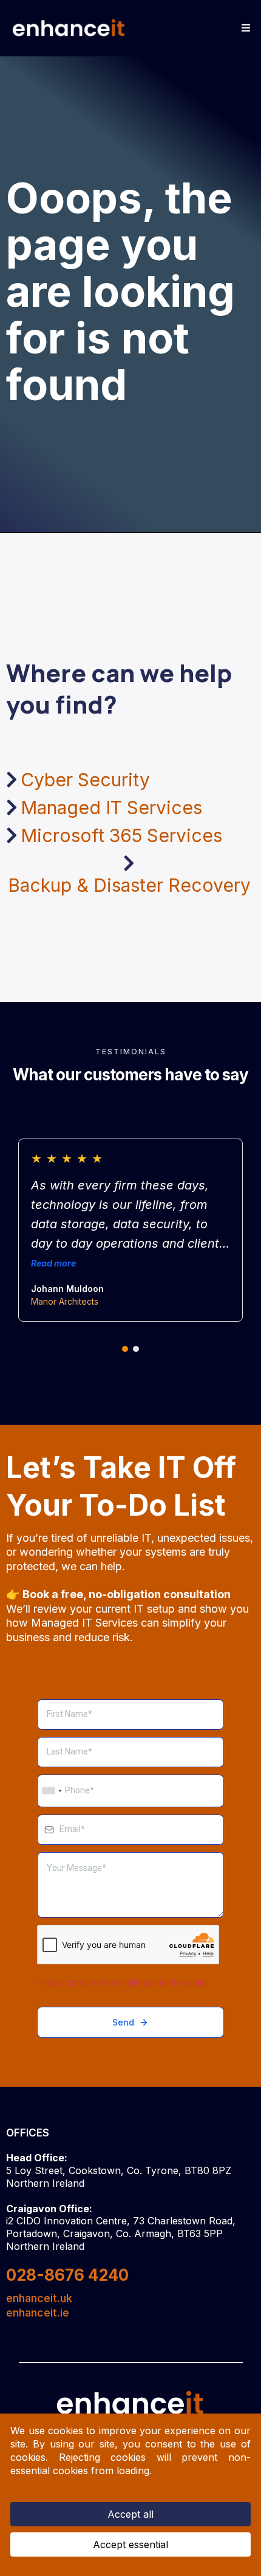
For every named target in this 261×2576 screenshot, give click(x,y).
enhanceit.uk (39, 2298)
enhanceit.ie (38, 2313)
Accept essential (130, 2544)
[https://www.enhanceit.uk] (69, 28)
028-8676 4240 (67, 2275)
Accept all (130, 2514)
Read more (53, 1263)
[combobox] (52, 1791)
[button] (244, 28)
